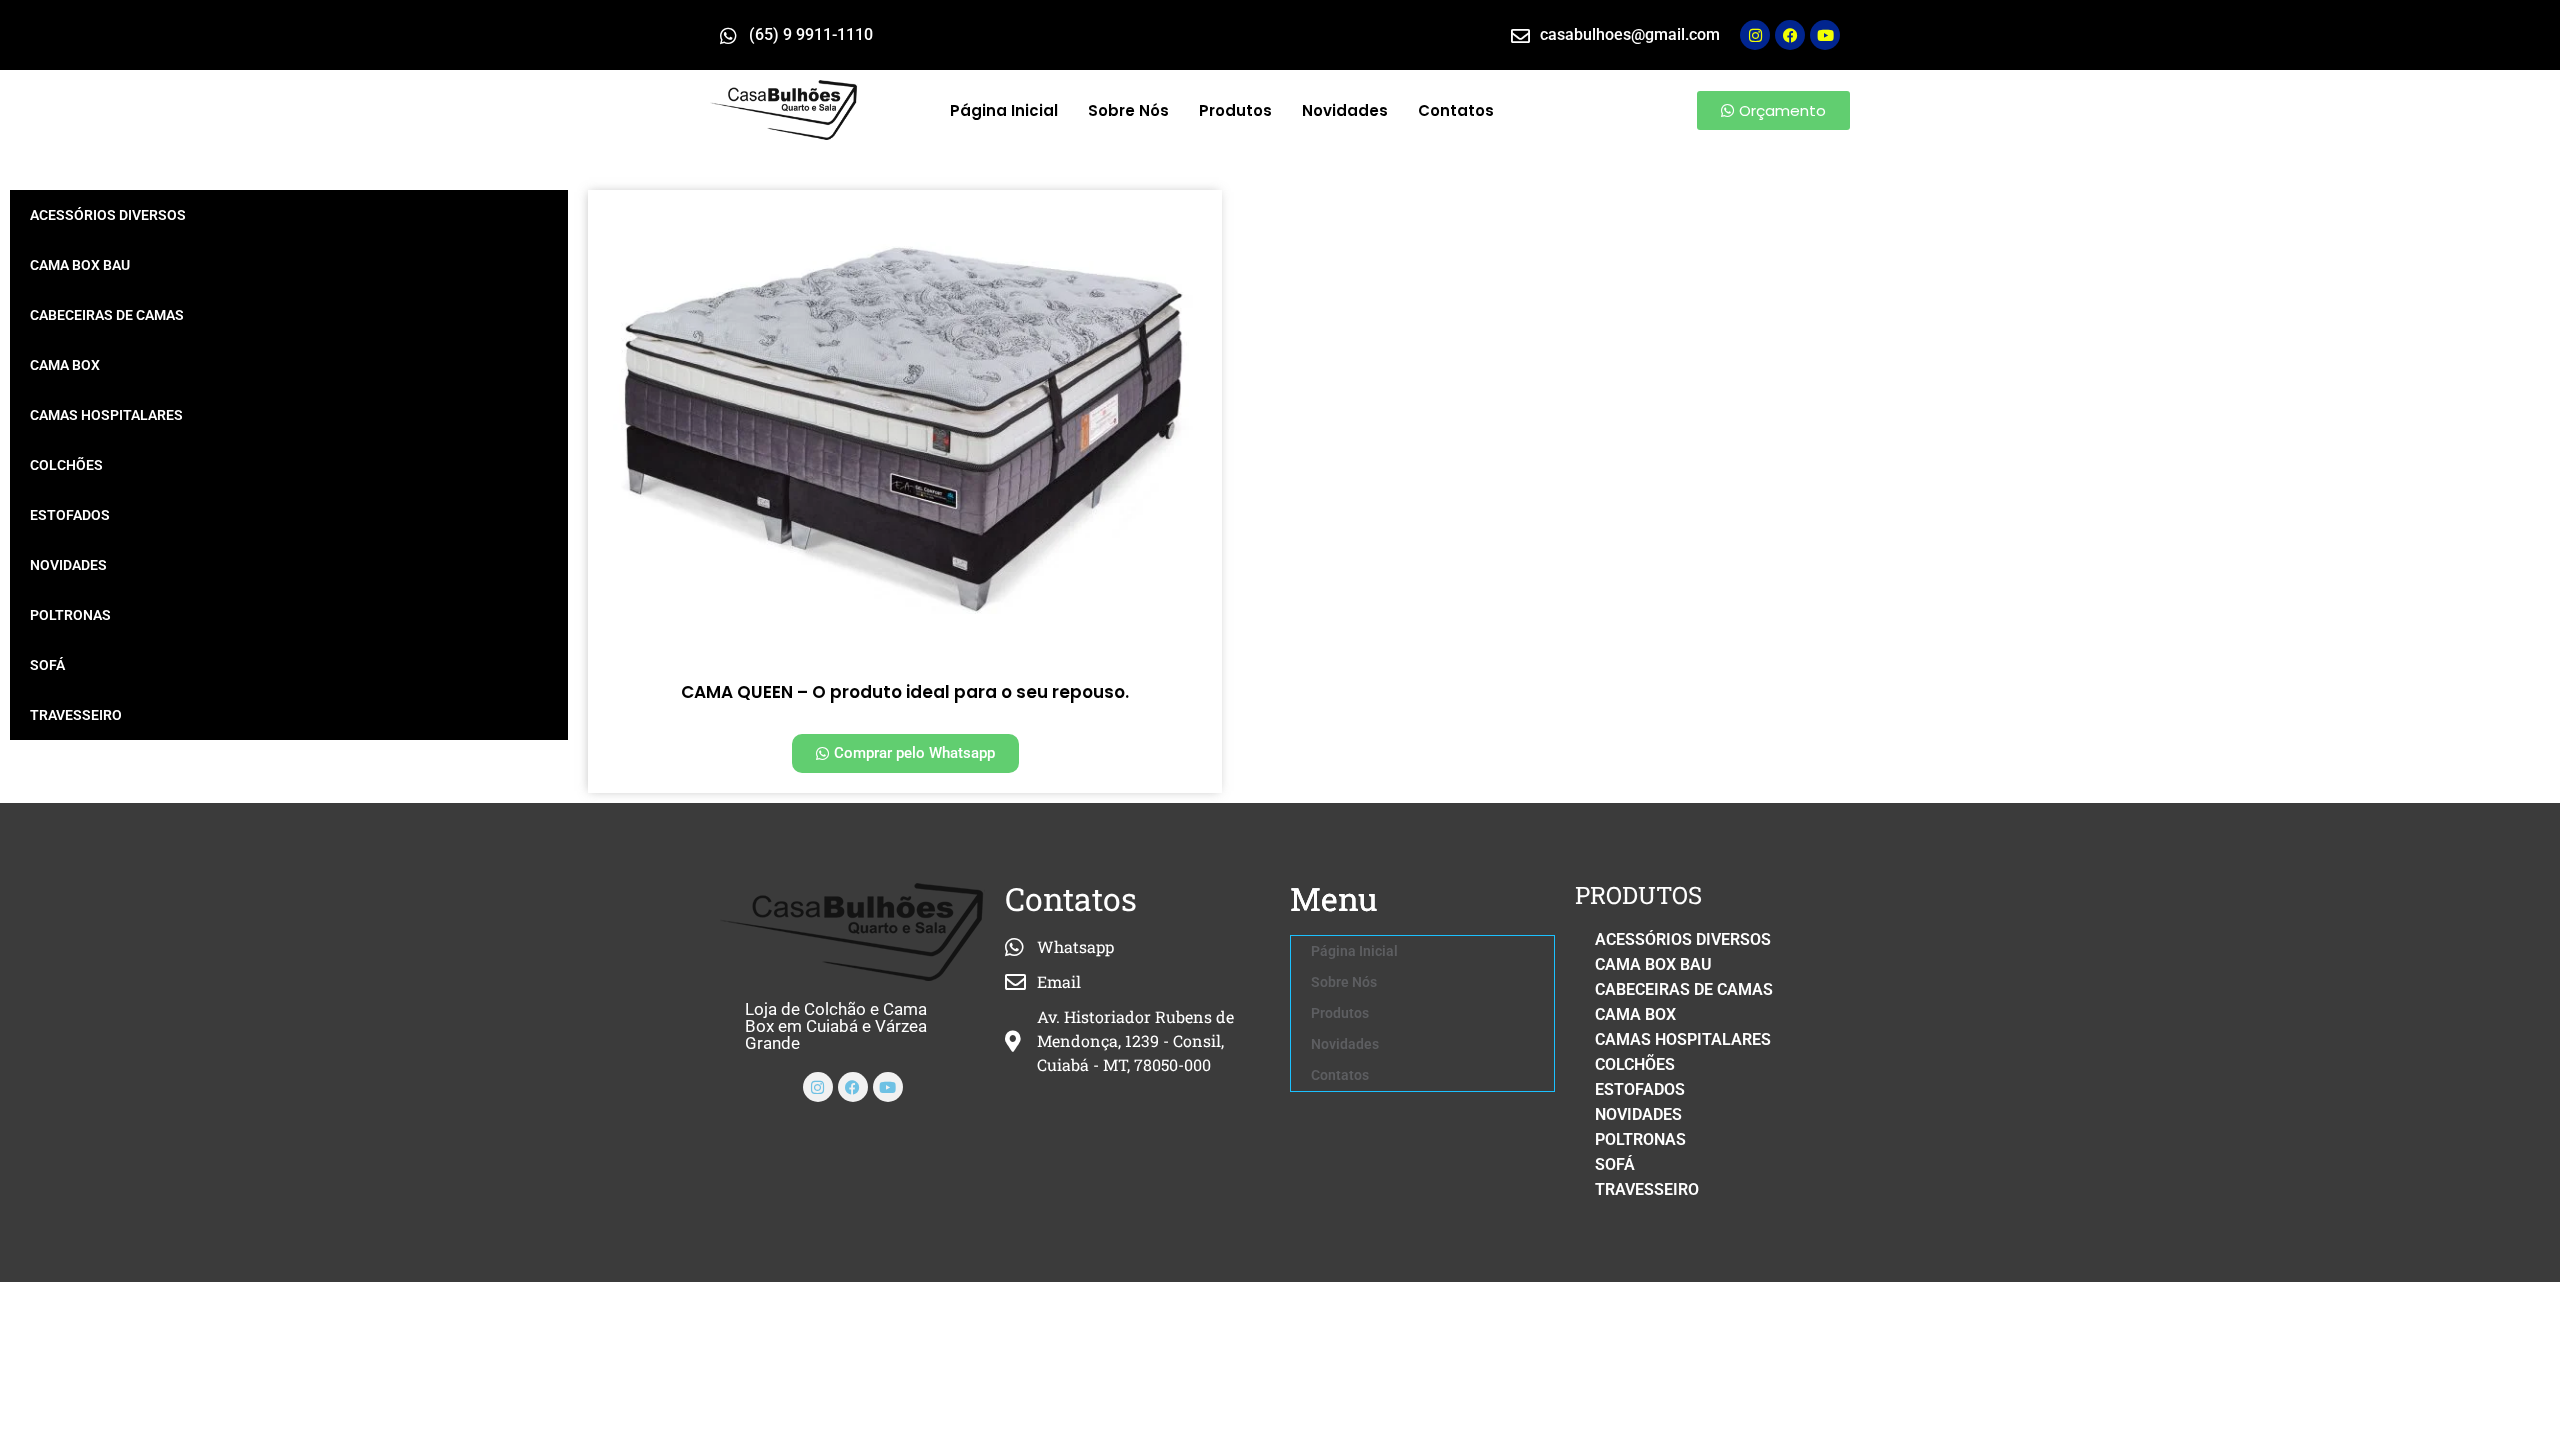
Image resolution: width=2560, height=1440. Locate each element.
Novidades (1345, 110)
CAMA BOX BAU (80, 265)
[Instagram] (1755, 35)
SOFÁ (47, 665)
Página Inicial (1004, 110)
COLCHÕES (66, 465)
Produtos (1235, 110)
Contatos (1456, 110)
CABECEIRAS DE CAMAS (107, 315)
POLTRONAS (70, 615)
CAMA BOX (65, 365)
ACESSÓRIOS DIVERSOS (108, 215)
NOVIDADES (68, 565)
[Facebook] (853, 1087)
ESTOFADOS (70, 515)
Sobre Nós (1128, 110)
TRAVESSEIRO (76, 715)
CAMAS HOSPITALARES (106, 415)
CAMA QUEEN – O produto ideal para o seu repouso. (905, 692)
